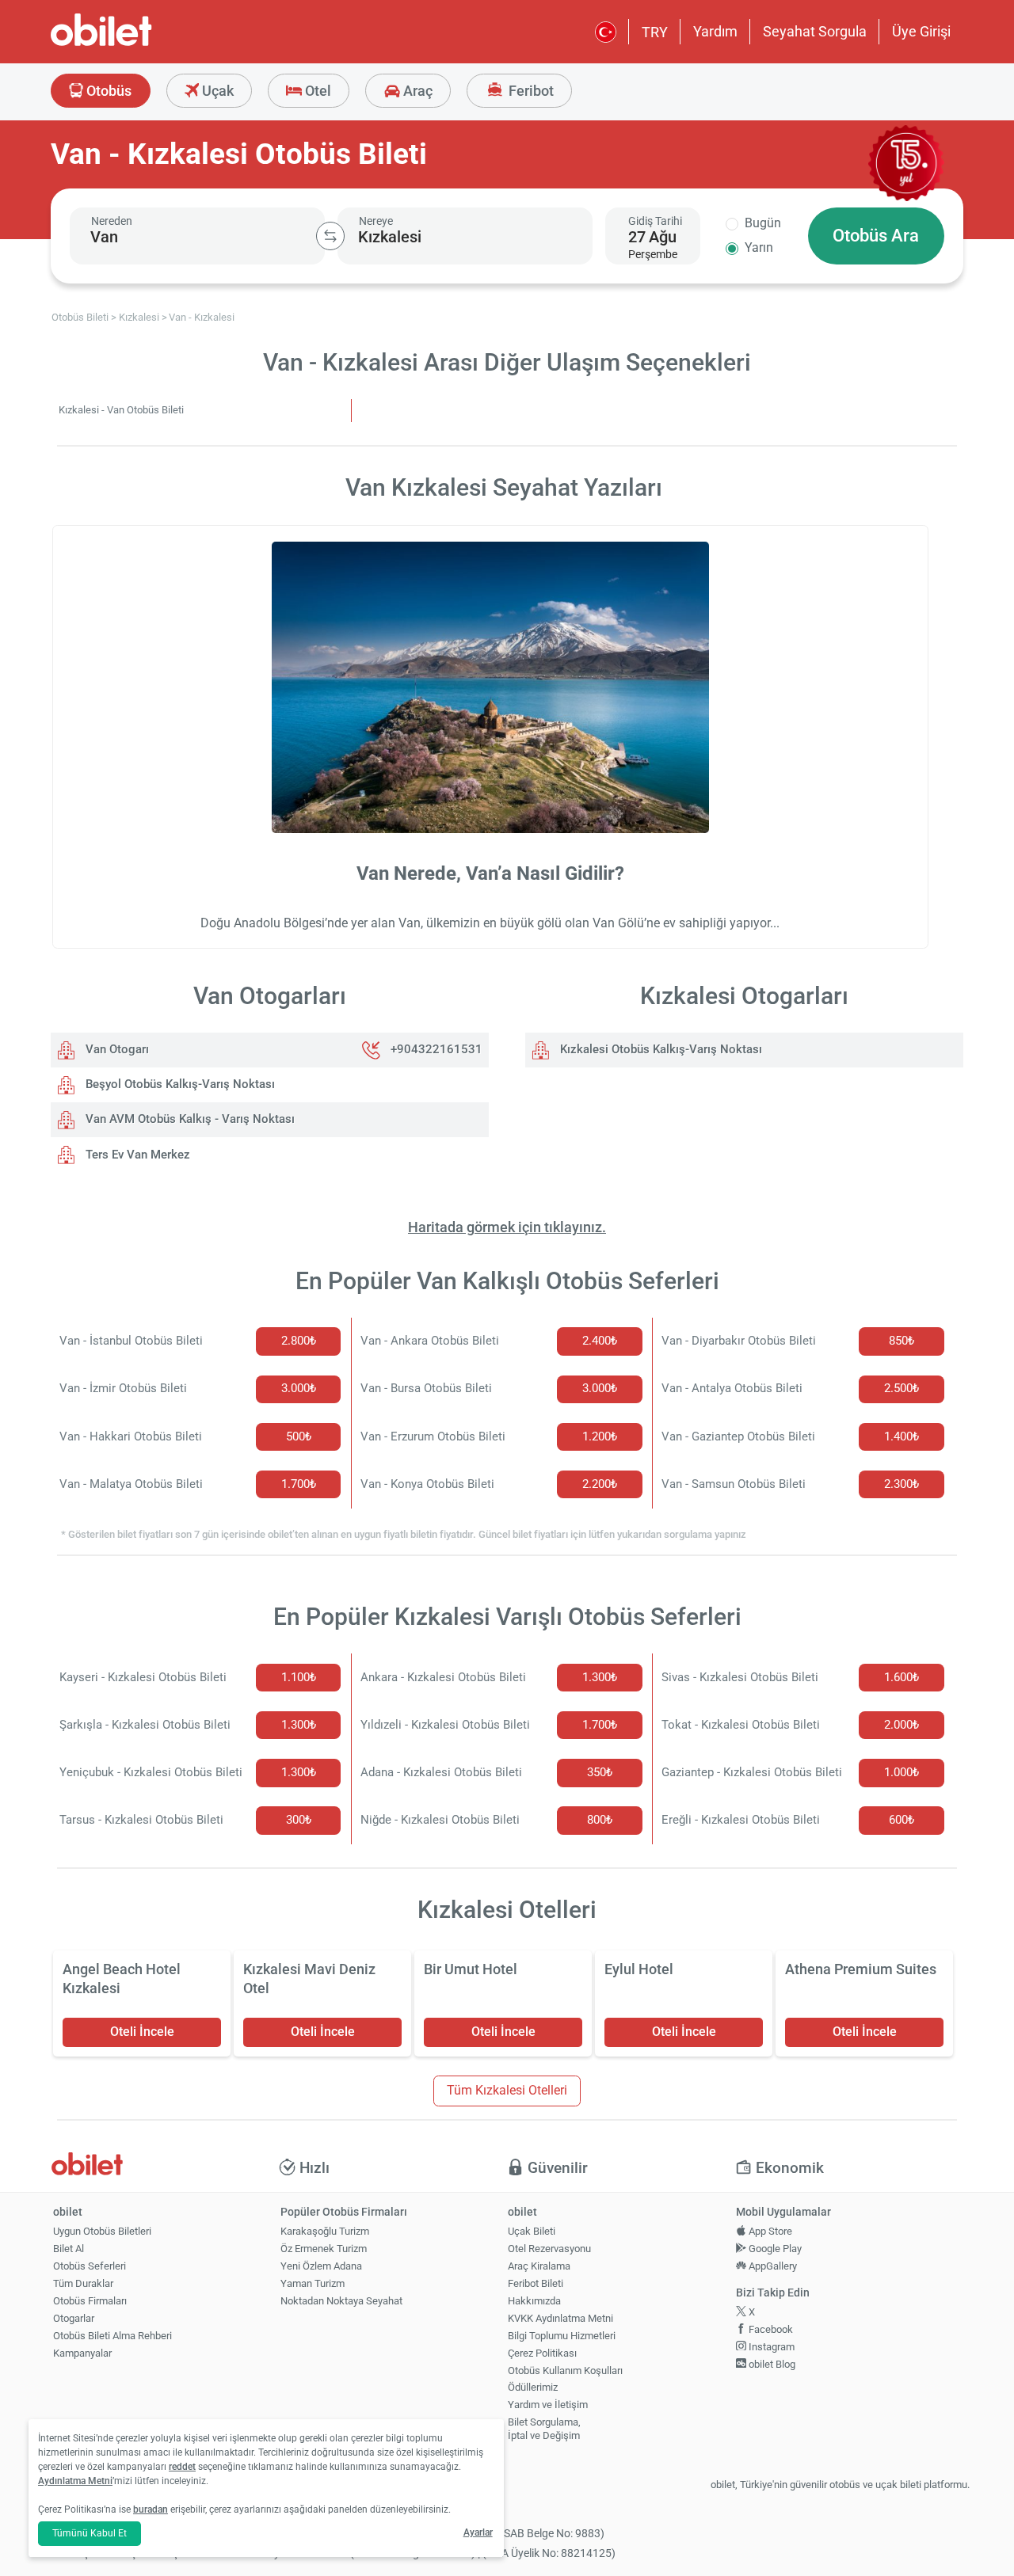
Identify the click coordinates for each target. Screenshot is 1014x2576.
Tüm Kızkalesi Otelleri (507, 2090)
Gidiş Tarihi (655, 221)
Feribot (530, 91)
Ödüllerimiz (533, 2387)
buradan (151, 2509)
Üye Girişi (921, 31)
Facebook (770, 2329)
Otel (316, 91)
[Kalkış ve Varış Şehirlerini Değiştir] (330, 236)
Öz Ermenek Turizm (324, 2249)
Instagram (770, 2347)
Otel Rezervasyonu (549, 2249)
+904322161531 (436, 1049)
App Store (769, 2231)
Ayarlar (478, 2532)
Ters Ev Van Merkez (136, 1155)
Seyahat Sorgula (815, 31)
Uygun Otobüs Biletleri (102, 2231)
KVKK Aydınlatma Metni (560, 2318)
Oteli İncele (142, 2032)
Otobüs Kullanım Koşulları (565, 2371)
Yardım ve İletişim (548, 2405)
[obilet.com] (139, 44)
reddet (182, 2467)
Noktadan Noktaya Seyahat (341, 2301)
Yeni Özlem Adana (321, 2266)
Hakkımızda (534, 2301)
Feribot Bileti (536, 2283)
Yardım (715, 31)
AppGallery (772, 2266)
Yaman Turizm (313, 2283)
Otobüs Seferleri (90, 2266)
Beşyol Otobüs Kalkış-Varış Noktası (179, 1084)
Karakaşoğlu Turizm (325, 2231)
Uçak (216, 91)
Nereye (376, 221)
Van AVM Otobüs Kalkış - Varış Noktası (189, 1119)
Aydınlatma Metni (75, 2481)
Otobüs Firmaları (90, 2301)
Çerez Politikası (542, 2353)
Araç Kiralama (539, 2266)
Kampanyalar (82, 2353)
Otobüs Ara (876, 236)
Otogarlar (74, 2318)
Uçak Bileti (532, 2231)
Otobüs (107, 91)
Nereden (112, 221)
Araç (416, 91)
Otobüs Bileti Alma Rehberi (112, 2336)
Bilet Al (69, 2249)
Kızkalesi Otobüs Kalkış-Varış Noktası (659, 1049)
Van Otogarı (116, 1049)
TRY (655, 32)
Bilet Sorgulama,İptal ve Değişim (544, 2429)
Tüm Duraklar (83, 2283)
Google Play (774, 2249)
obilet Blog (771, 2364)
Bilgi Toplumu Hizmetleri (562, 2336)
